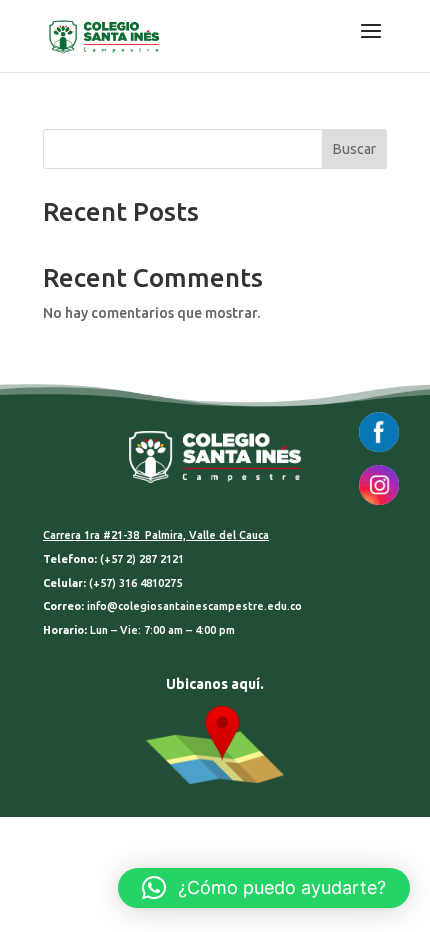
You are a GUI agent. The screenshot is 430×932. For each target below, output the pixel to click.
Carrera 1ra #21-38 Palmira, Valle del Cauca (156, 535)
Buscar (354, 149)
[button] (264, 888)
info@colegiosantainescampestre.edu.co (194, 606)
